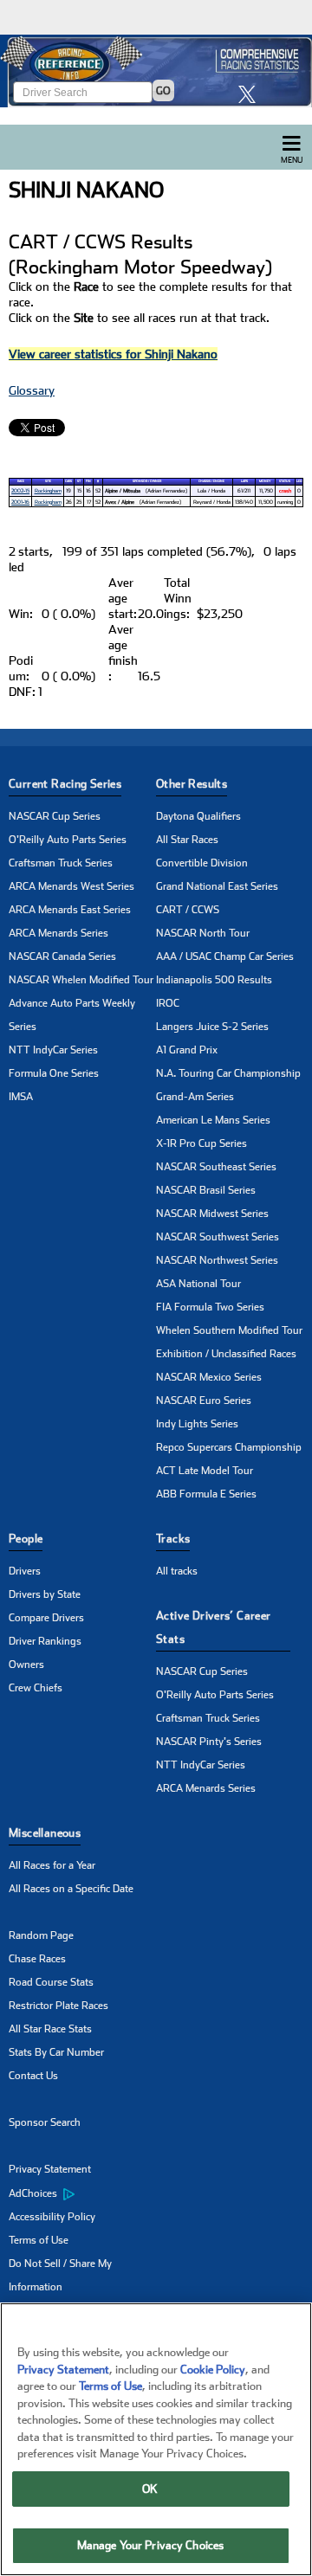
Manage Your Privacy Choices (151, 2545)
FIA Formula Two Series (210, 1307)
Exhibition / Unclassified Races (226, 1354)
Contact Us (33, 2076)
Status (285, 481)
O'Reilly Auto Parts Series (68, 840)
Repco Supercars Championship (229, 1447)
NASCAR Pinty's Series (209, 1742)
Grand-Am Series (195, 1097)
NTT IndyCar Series (53, 1050)
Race (21, 481)
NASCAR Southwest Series (218, 1237)
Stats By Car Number (56, 2052)
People (26, 1539)
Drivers (25, 1571)
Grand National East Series (217, 886)
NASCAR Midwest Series (212, 1214)
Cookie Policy (213, 2370)
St (79, 481)
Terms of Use (39, 2240)
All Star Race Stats (50, 2029)
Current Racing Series (65, 784)
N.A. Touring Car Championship (228, 1073)
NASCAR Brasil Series (206, 1190)
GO (163, 91)
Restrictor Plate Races (58, 2006)
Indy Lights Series (197, 1424)
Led (299, 481)
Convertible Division (202, 863)
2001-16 (20, 502)
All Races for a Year (52, 1865)
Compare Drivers (46, 1618)
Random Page (41, 1935)
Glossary (32, 390)
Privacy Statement (50, 2169)
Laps (244, 481)
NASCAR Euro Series (204, 1401)
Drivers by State (45, 1594)
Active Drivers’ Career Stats (214, 1627)
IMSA (21, 1097)
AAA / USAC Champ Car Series (225, 956)
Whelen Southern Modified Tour (229, 1330)
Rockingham (48, 490)
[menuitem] (82, 2193)
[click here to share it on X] (251, 94)
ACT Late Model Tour (205, 1471)
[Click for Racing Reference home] (156, 71)
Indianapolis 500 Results (214, 980)
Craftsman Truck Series (61, 863)
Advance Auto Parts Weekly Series (72, 1015)
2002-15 (20, 490)
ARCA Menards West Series (71, 886)
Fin (88, 481)
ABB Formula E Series (206, 1494)
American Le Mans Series (213, 1120)
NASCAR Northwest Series (217, 1260)
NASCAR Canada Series (62, 956)
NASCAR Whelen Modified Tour (81, 980)
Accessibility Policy (52, 2217)
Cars (68, 481)
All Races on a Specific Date (71, 1889)
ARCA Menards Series (58, 933)
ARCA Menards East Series (70, 910)
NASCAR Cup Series (55, 816)
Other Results (192, 784)
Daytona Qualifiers (198, 816)
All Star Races (187, 840)
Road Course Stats (51, 1982)
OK (150, 2489)
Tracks (173, 1539)
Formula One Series (54, 1073)
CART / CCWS (188, 910)
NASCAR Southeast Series (216, 1167)
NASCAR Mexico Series (209, 1377)
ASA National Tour (198, 1284)
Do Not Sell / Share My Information (60, 2275)
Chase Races (37, 1959)
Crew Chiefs (36, 1688)
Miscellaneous (45, 1833)
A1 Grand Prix (187, 1050)
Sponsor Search (45, 2122)
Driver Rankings (45, 1641)
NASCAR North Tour (203, 933)
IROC (168, 1003)
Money (265, 481)
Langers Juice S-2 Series (212, 1027)
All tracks (177, 1571)
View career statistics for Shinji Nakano (113, 354)
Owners (26, 1665)
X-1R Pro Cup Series (201, 1143)
